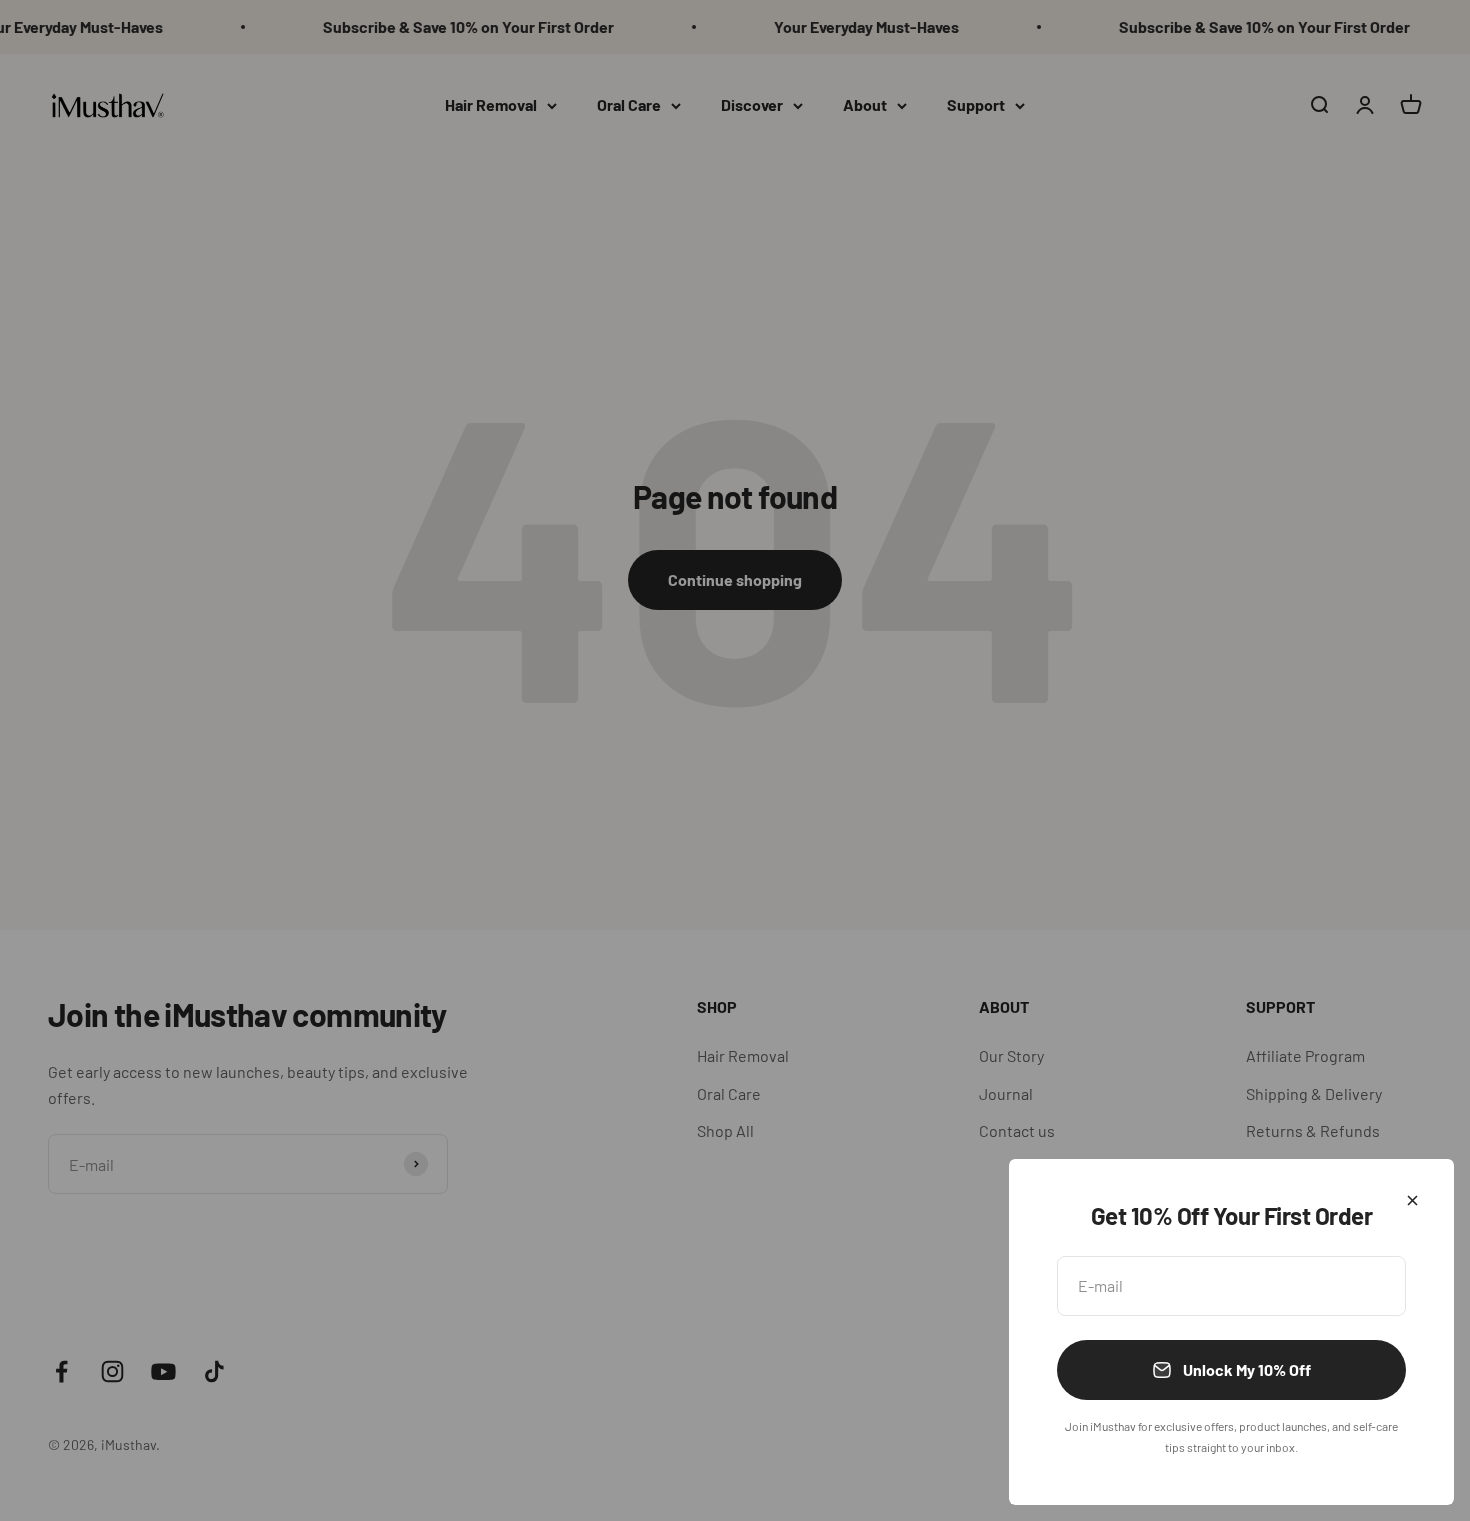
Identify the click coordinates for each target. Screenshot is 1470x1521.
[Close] (1412, 1200)
